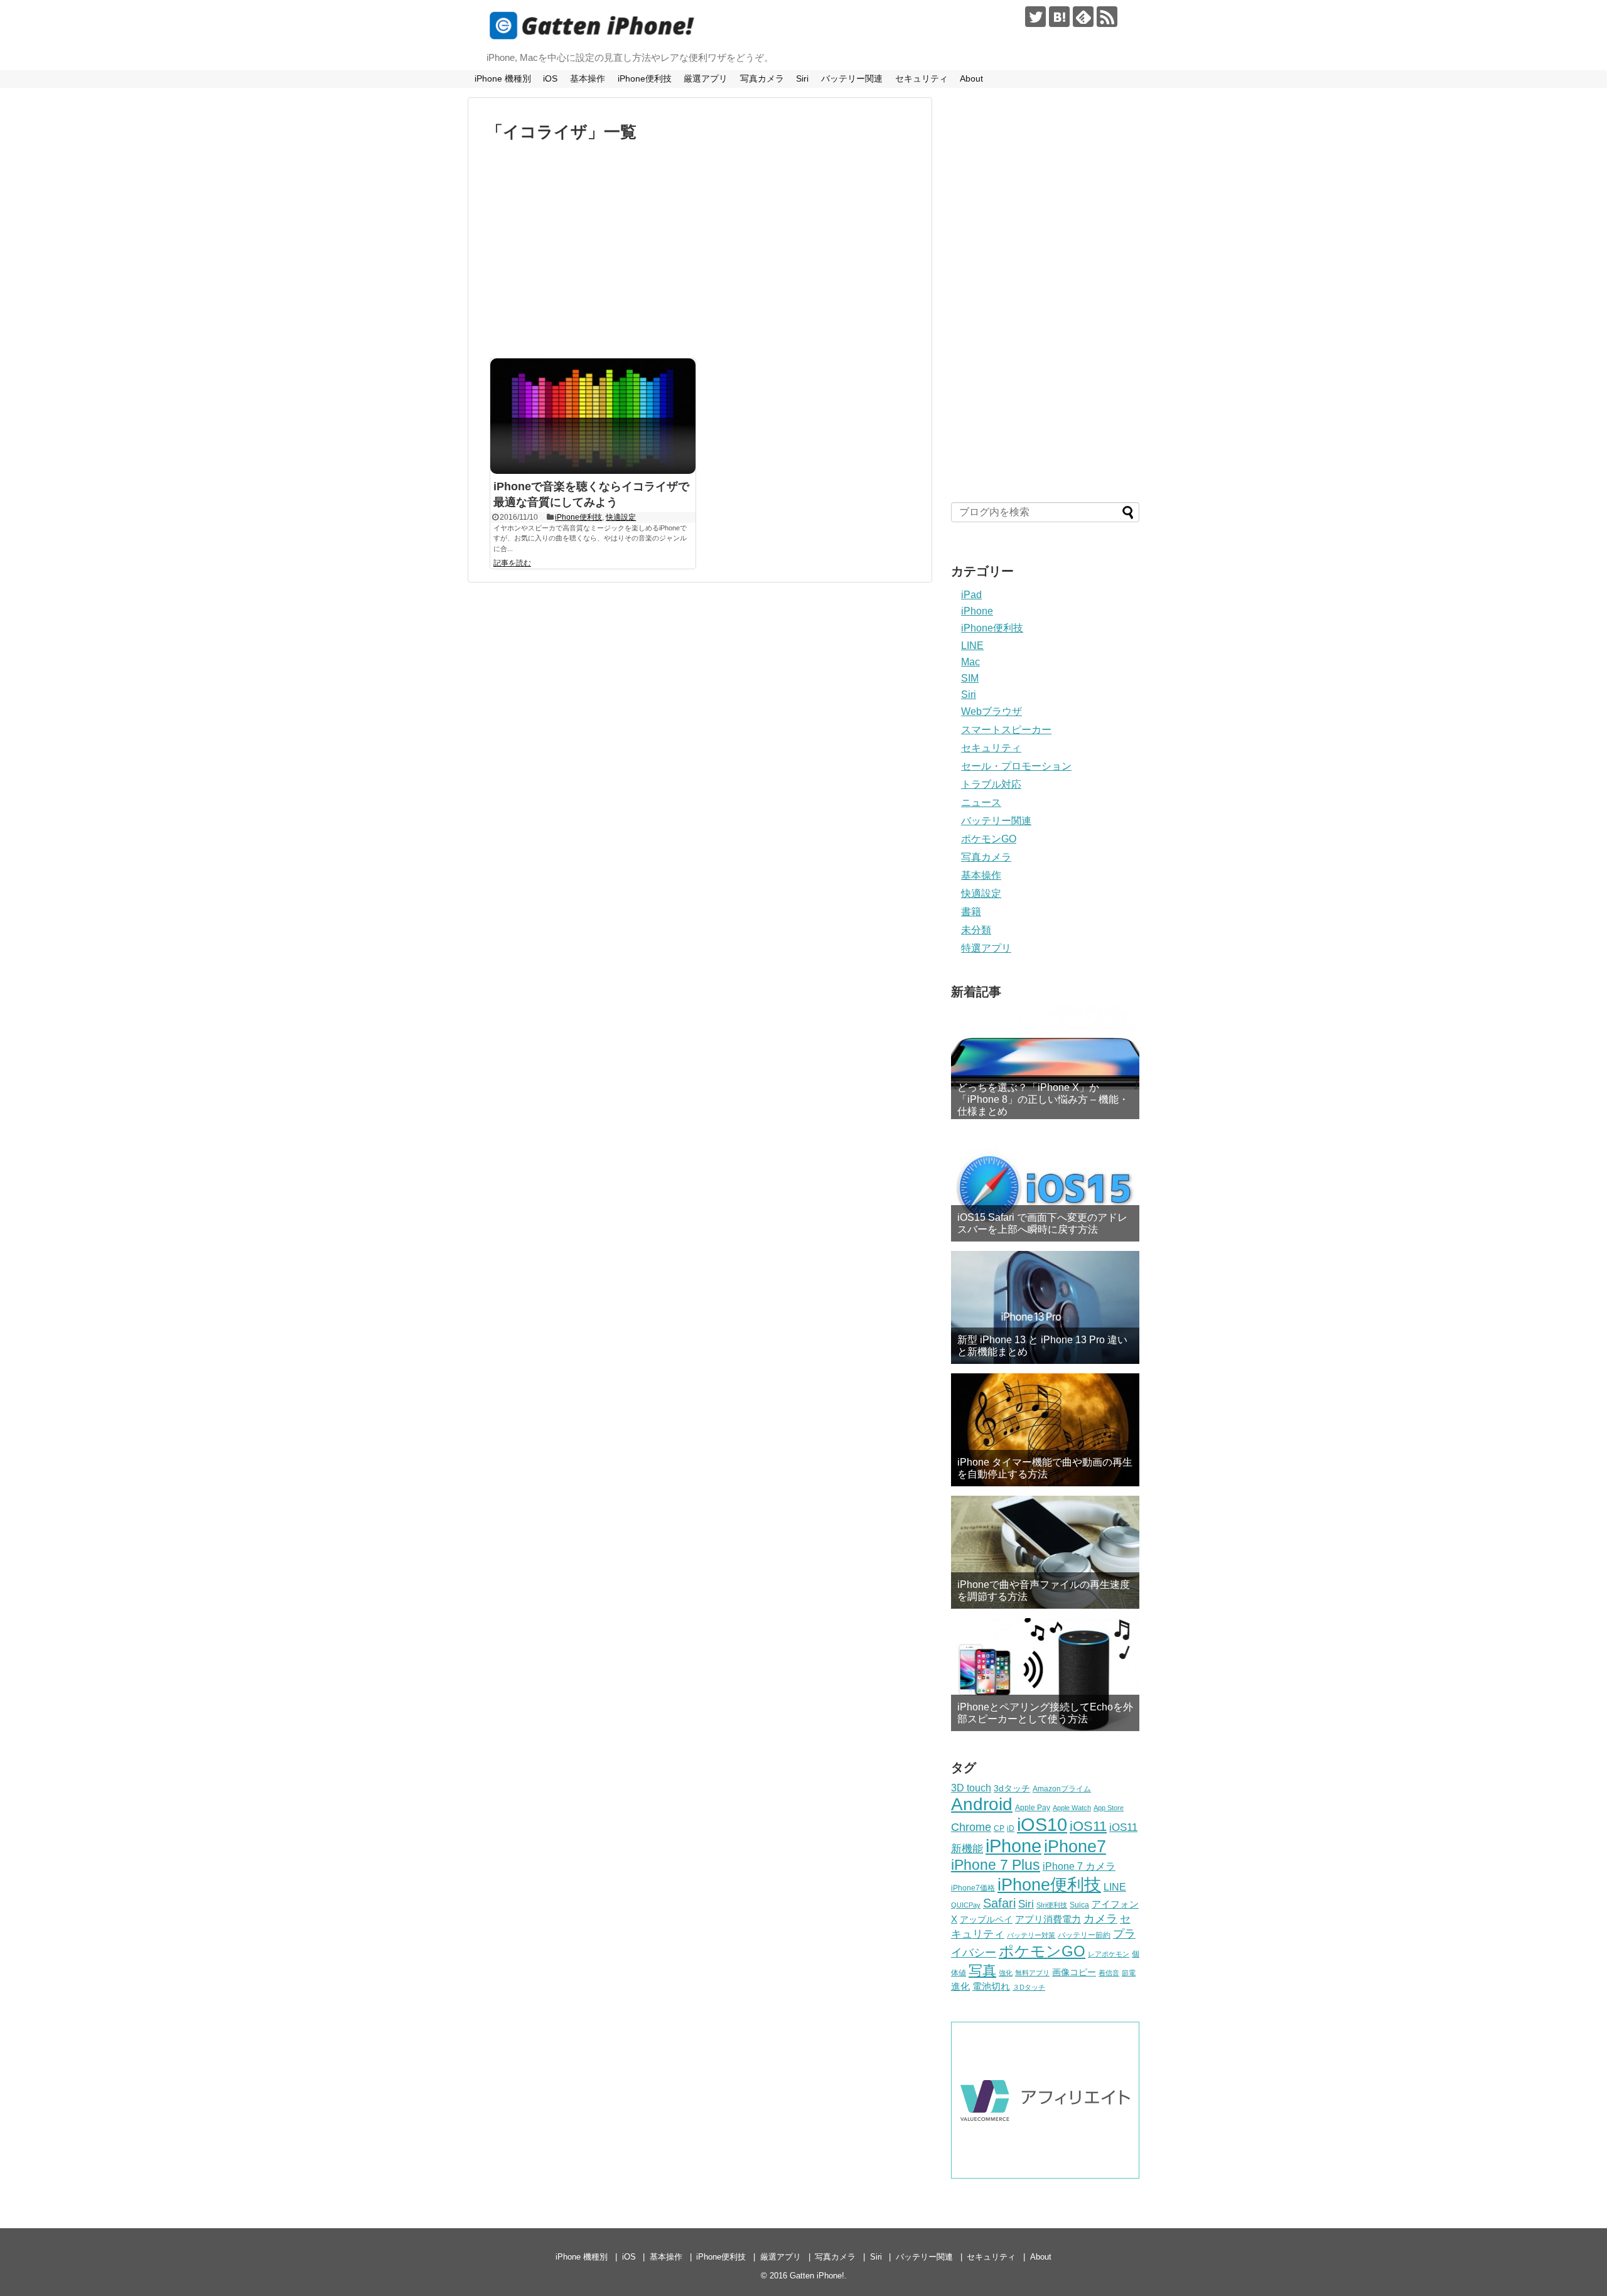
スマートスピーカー (1006, 730)
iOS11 (1088, 1826)
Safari (999, 1903)
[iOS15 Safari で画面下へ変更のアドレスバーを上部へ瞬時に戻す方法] (1045, 1185)
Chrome (971, 1827)
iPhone (977, 611)
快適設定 (621, 517)
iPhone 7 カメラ (1079, 1866)
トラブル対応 (991, 784)
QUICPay (966, 1905)
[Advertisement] (700, 254)
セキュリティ (922, 78)
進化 (960, 1986)
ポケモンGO (989, 839)
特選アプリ (986, 948)
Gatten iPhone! (817, 2276)
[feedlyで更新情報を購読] (1083, 17)
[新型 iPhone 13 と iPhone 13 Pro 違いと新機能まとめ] (1045, 1307)
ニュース (981, 802)
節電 (1129, 1973)
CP (999, 1828)
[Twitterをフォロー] (1035, 17)
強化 (1006, 1973)
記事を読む (512, 563)
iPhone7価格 (973, 1888)
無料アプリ (1032, 1973)
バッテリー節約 (1084, 1935)
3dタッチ (1012, 1788)
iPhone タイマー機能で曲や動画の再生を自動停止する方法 (1045, 1468)
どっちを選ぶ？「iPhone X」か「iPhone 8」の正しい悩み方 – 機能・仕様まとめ (1043, 1099)
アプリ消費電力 (1048, 1919)
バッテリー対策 (1031, 1935)
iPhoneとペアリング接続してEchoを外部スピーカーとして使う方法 (1045, 1713)
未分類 (976, 930)
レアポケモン (1109, 1954)
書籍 (971, 912)
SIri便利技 (1052, 1905)
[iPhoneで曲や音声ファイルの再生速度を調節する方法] (1045, 1552)
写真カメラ (762, 78)
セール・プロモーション (1016, 766)
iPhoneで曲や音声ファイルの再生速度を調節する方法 (1044, 1591)
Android (982, 1804)
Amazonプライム (1062, 1789)
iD (1011, 1828)
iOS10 (1042, 1825)
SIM (970, 678)
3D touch (971, 1788)
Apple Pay (1033, 1808)
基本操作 (588, 78)
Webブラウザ (992, 711)
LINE (972, 646)
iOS (550, 78)
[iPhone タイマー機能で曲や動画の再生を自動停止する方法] (1045, 1430)
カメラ (1100, 1919)
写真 (982, 1971)
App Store (1109, 1808)
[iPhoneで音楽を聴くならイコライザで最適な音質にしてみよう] (593, 416)
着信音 (1109, 1973)
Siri (802, 78)
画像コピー (1074, 1972)
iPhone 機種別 (503, 78)
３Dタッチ (1029, 1987)
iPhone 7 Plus (996, 1865)
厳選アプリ (706, 78)
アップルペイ (986, 1919)
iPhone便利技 (645, 78)
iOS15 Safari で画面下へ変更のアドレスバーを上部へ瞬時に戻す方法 (1042, 1223)
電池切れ (991, 1986)
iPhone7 (1075, 1846)
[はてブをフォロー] (1059, 17)
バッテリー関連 (852, 78)
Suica (1079, 1905)
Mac (970, 662)
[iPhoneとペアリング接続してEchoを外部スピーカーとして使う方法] (1045, 1675)
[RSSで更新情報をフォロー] (1107, 17)
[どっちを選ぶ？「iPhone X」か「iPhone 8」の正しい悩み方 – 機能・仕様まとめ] (1045, 1063)
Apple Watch (1072, 1808)
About (971, 78)
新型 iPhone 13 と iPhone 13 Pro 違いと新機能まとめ (1042, 1346)
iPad (971, 595)
